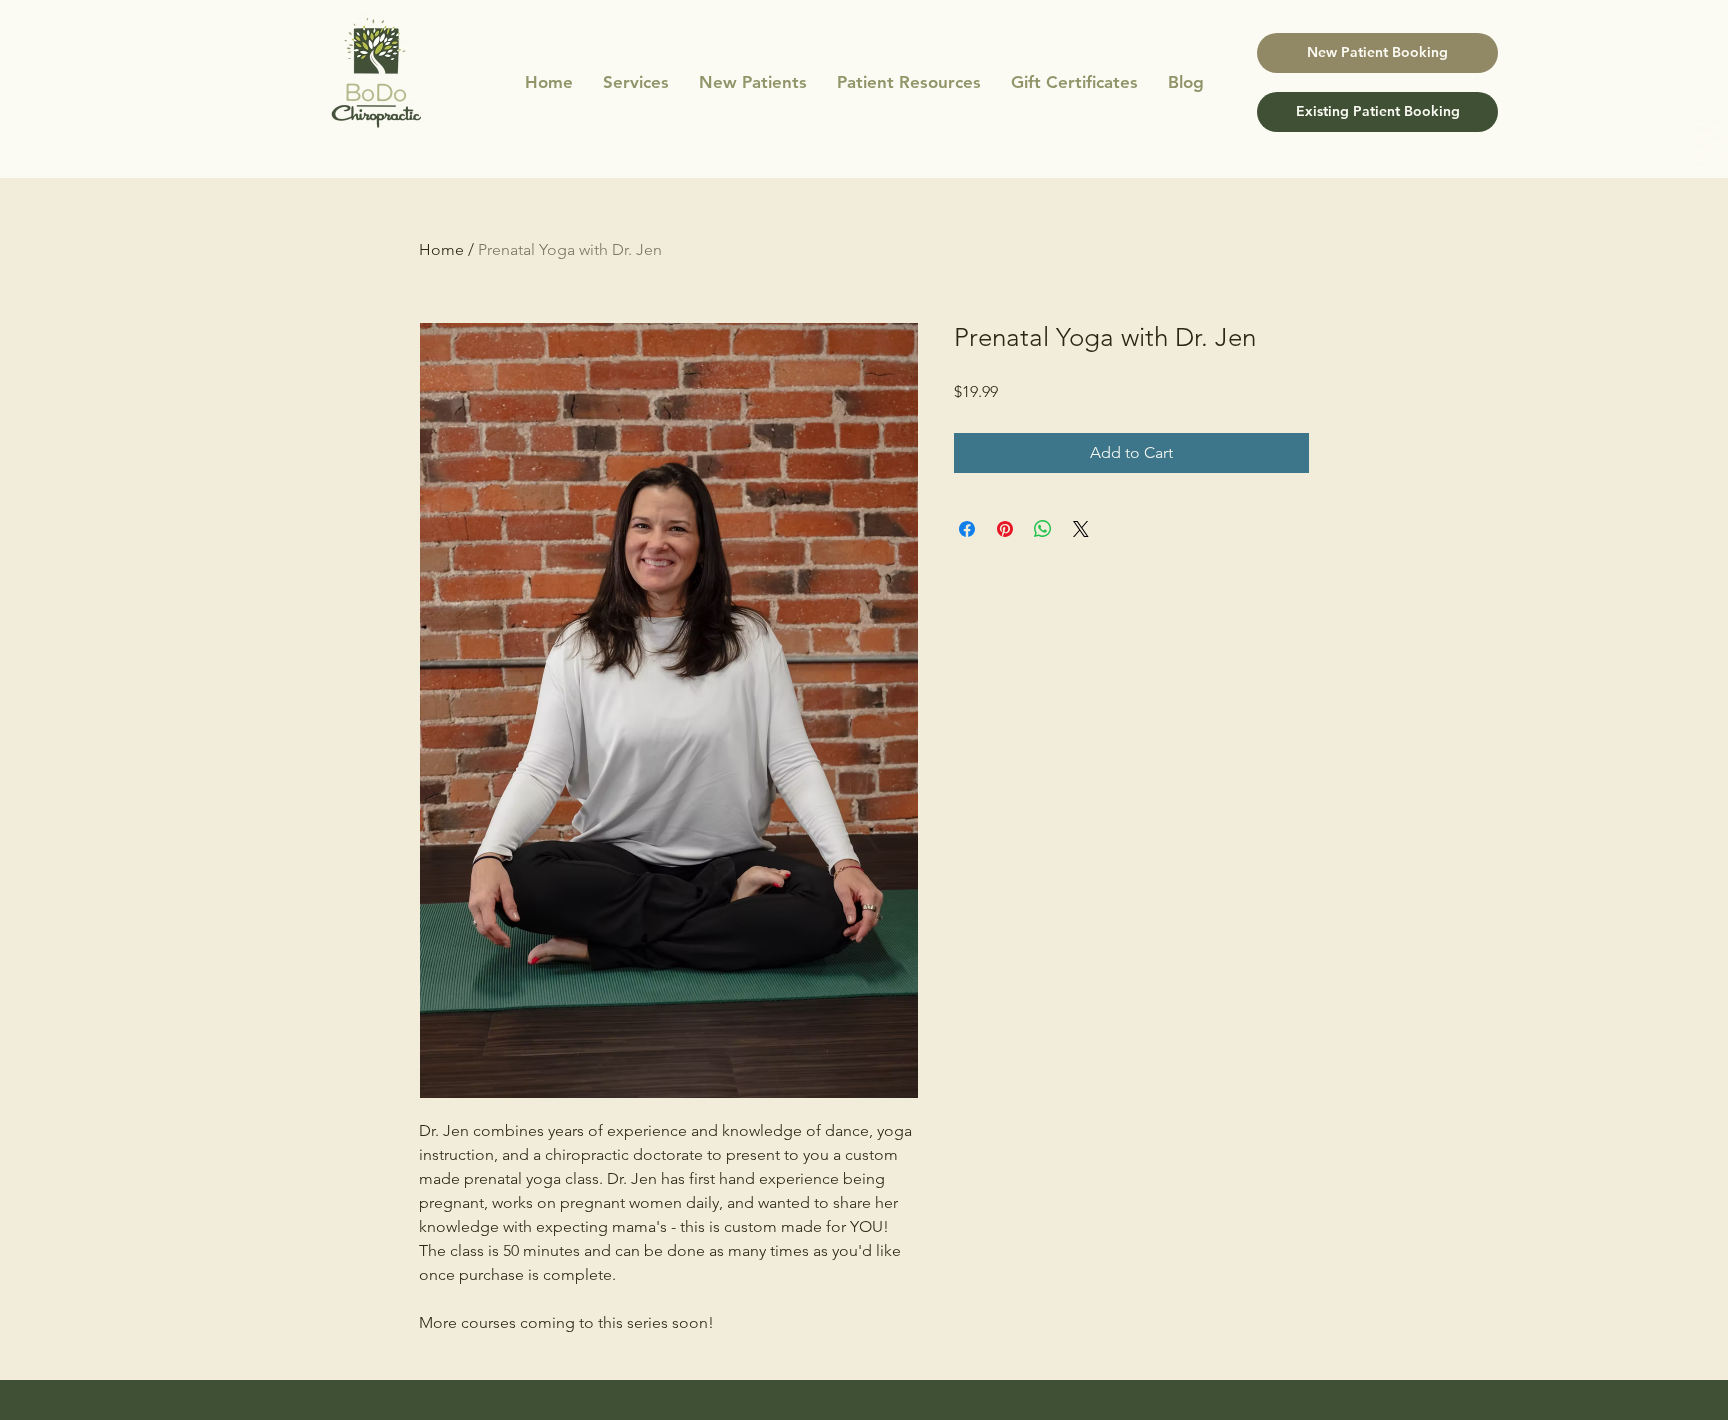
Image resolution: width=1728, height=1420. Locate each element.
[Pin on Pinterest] (1005, 529)
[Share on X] (1081, 529)
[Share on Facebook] (967, 529)
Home (441, 249)
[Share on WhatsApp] (1043, 529)
